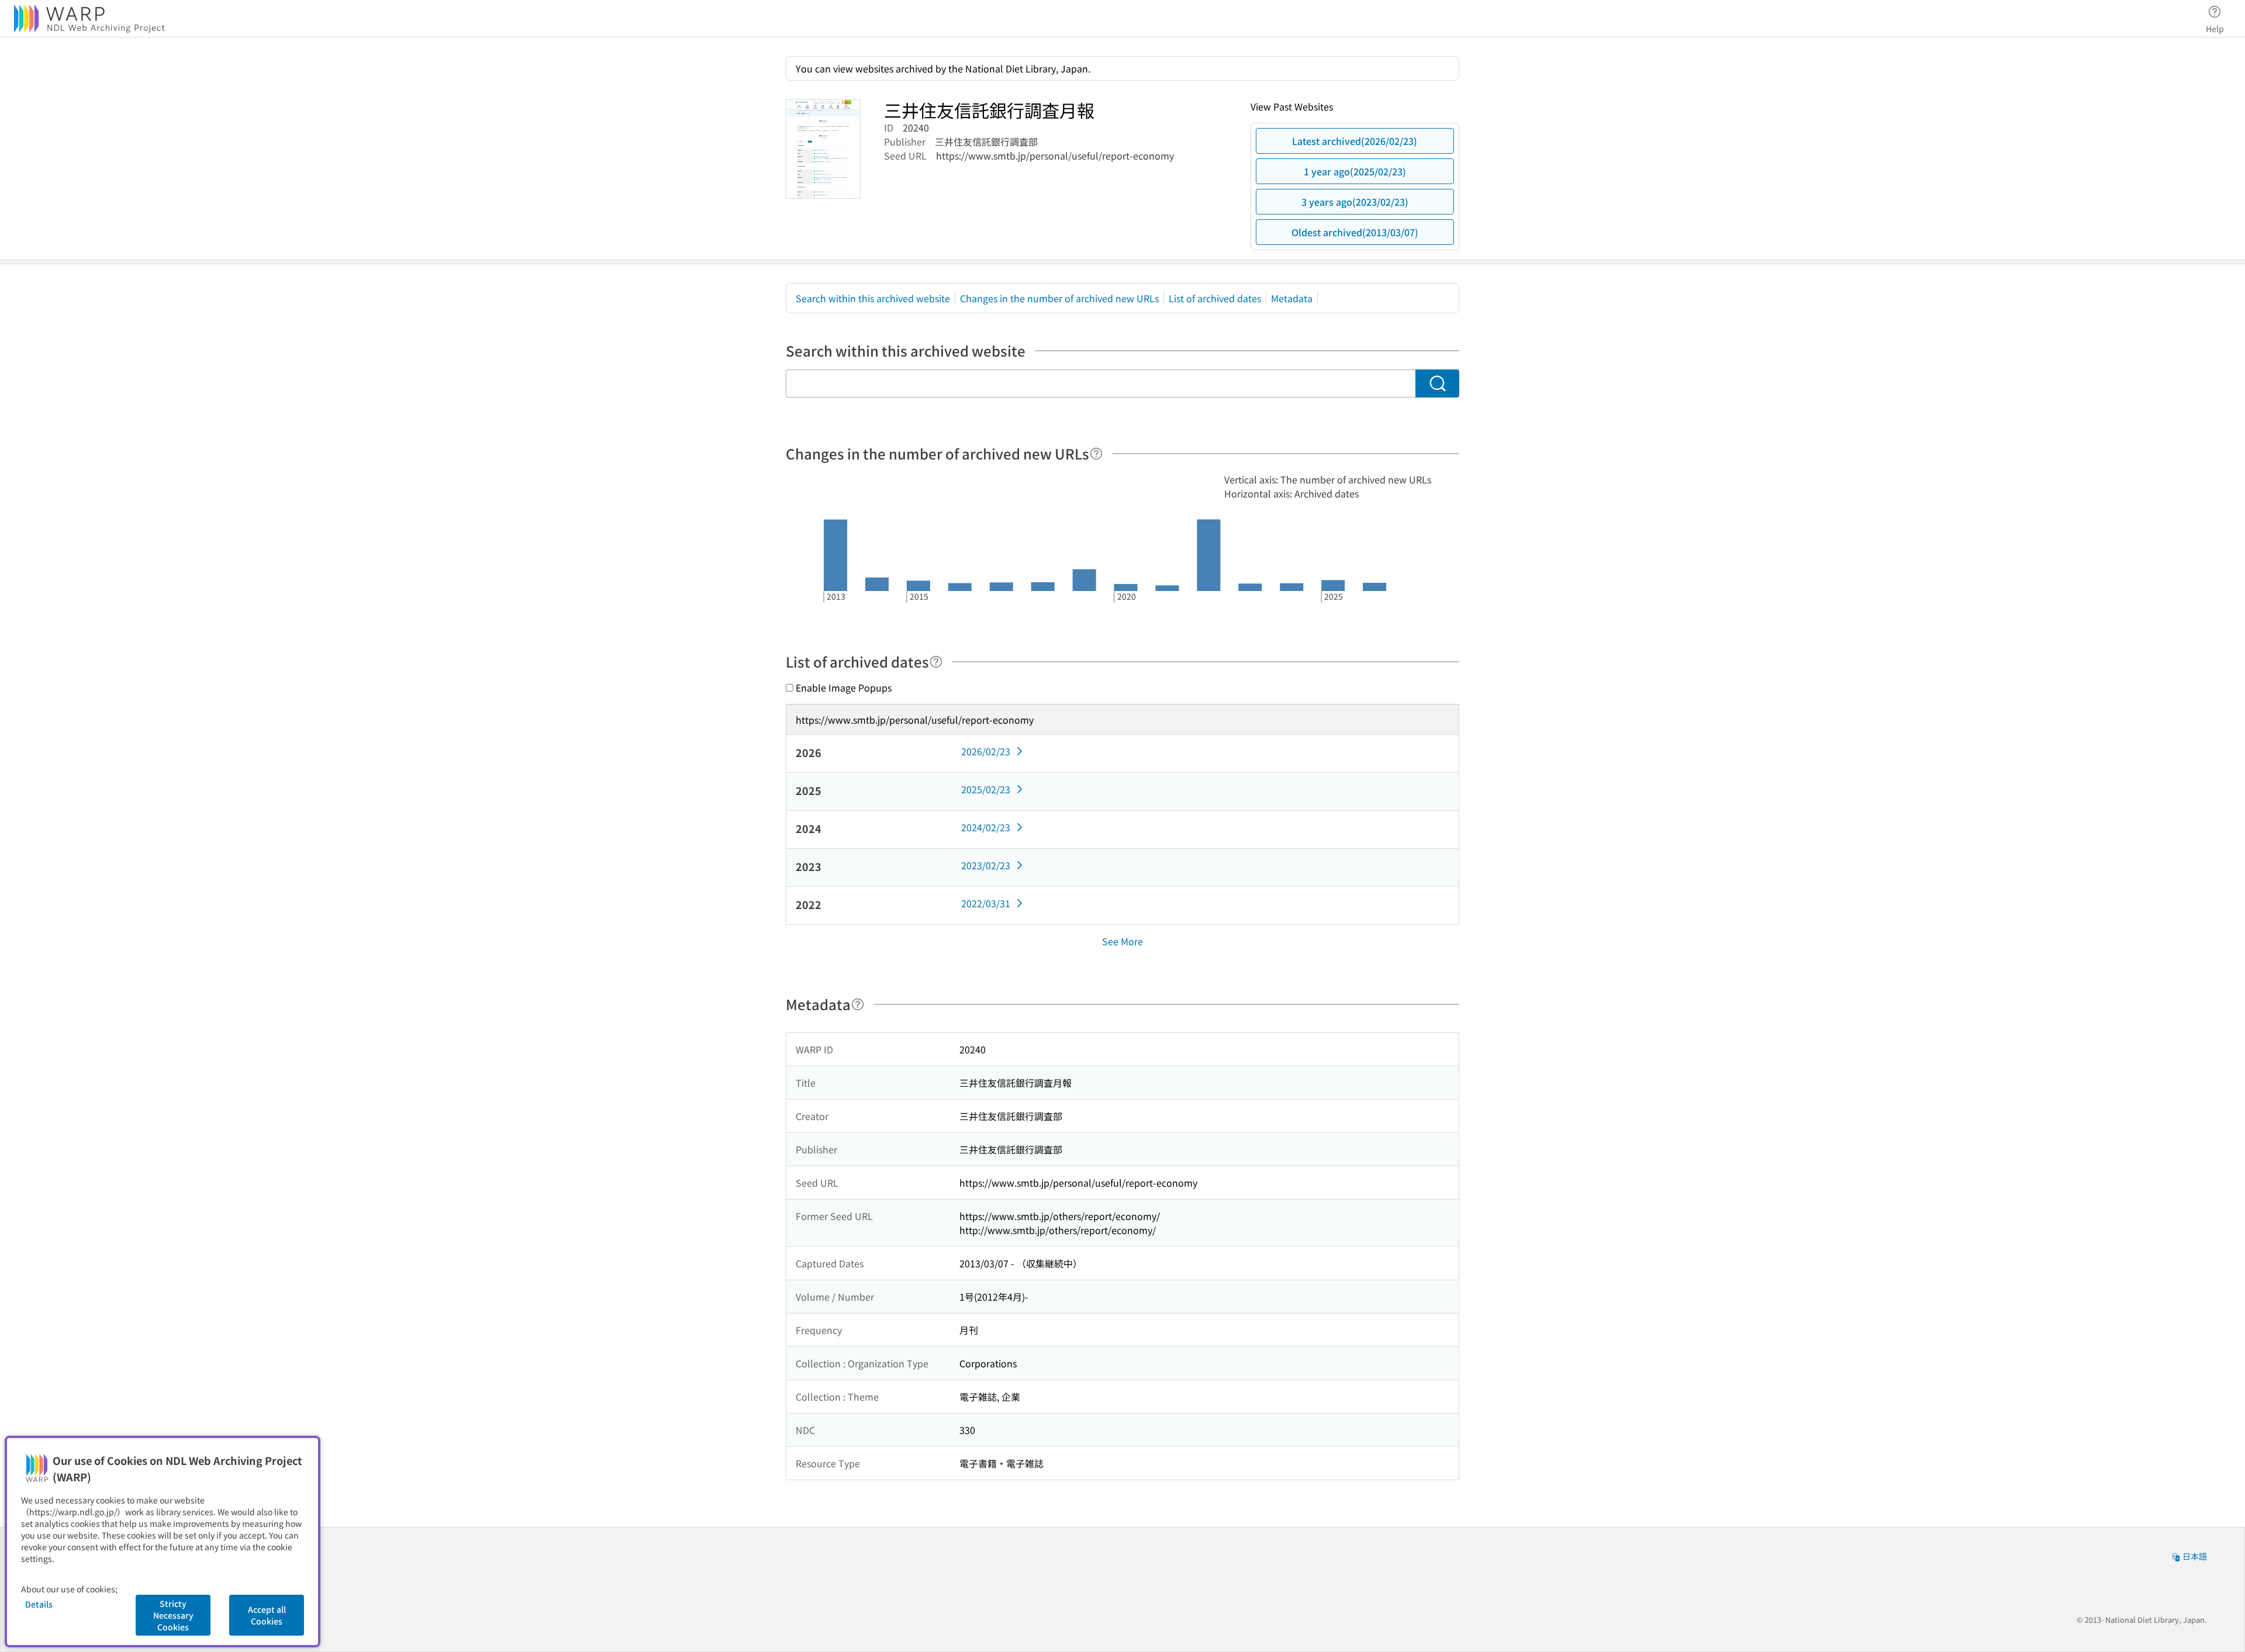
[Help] (1096, 454)
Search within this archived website (873, 298)
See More (1122, 941)
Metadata (1292, 298)
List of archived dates (1215, 298)
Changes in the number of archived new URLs (1059, 298)
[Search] (1437, 383)
